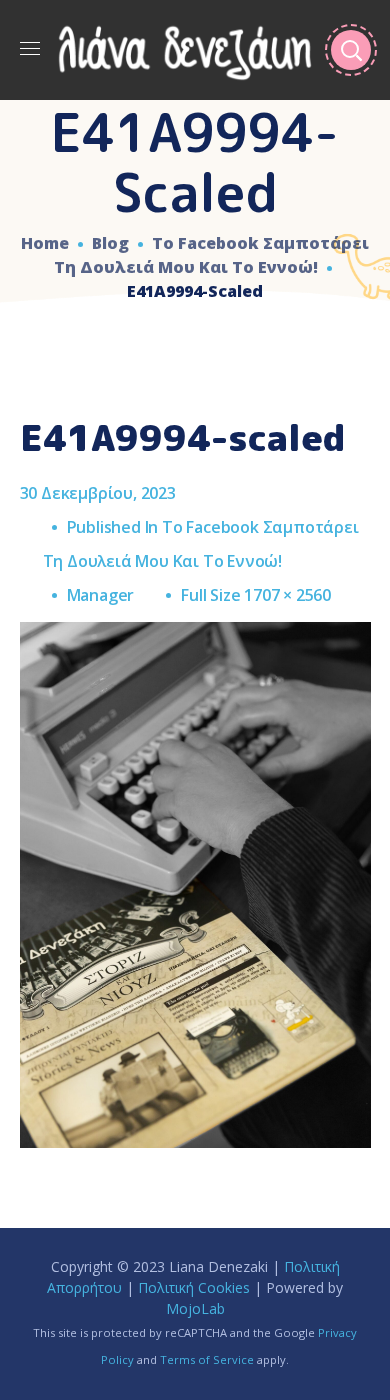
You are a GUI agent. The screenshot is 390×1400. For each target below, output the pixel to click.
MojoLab (195, 1308)
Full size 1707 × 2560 (256, 595)
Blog (110, 243)
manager (101, 595)
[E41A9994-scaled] (195, 637)
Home (45, 243)
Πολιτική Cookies (194, 1287)
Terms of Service (207, 1359)
